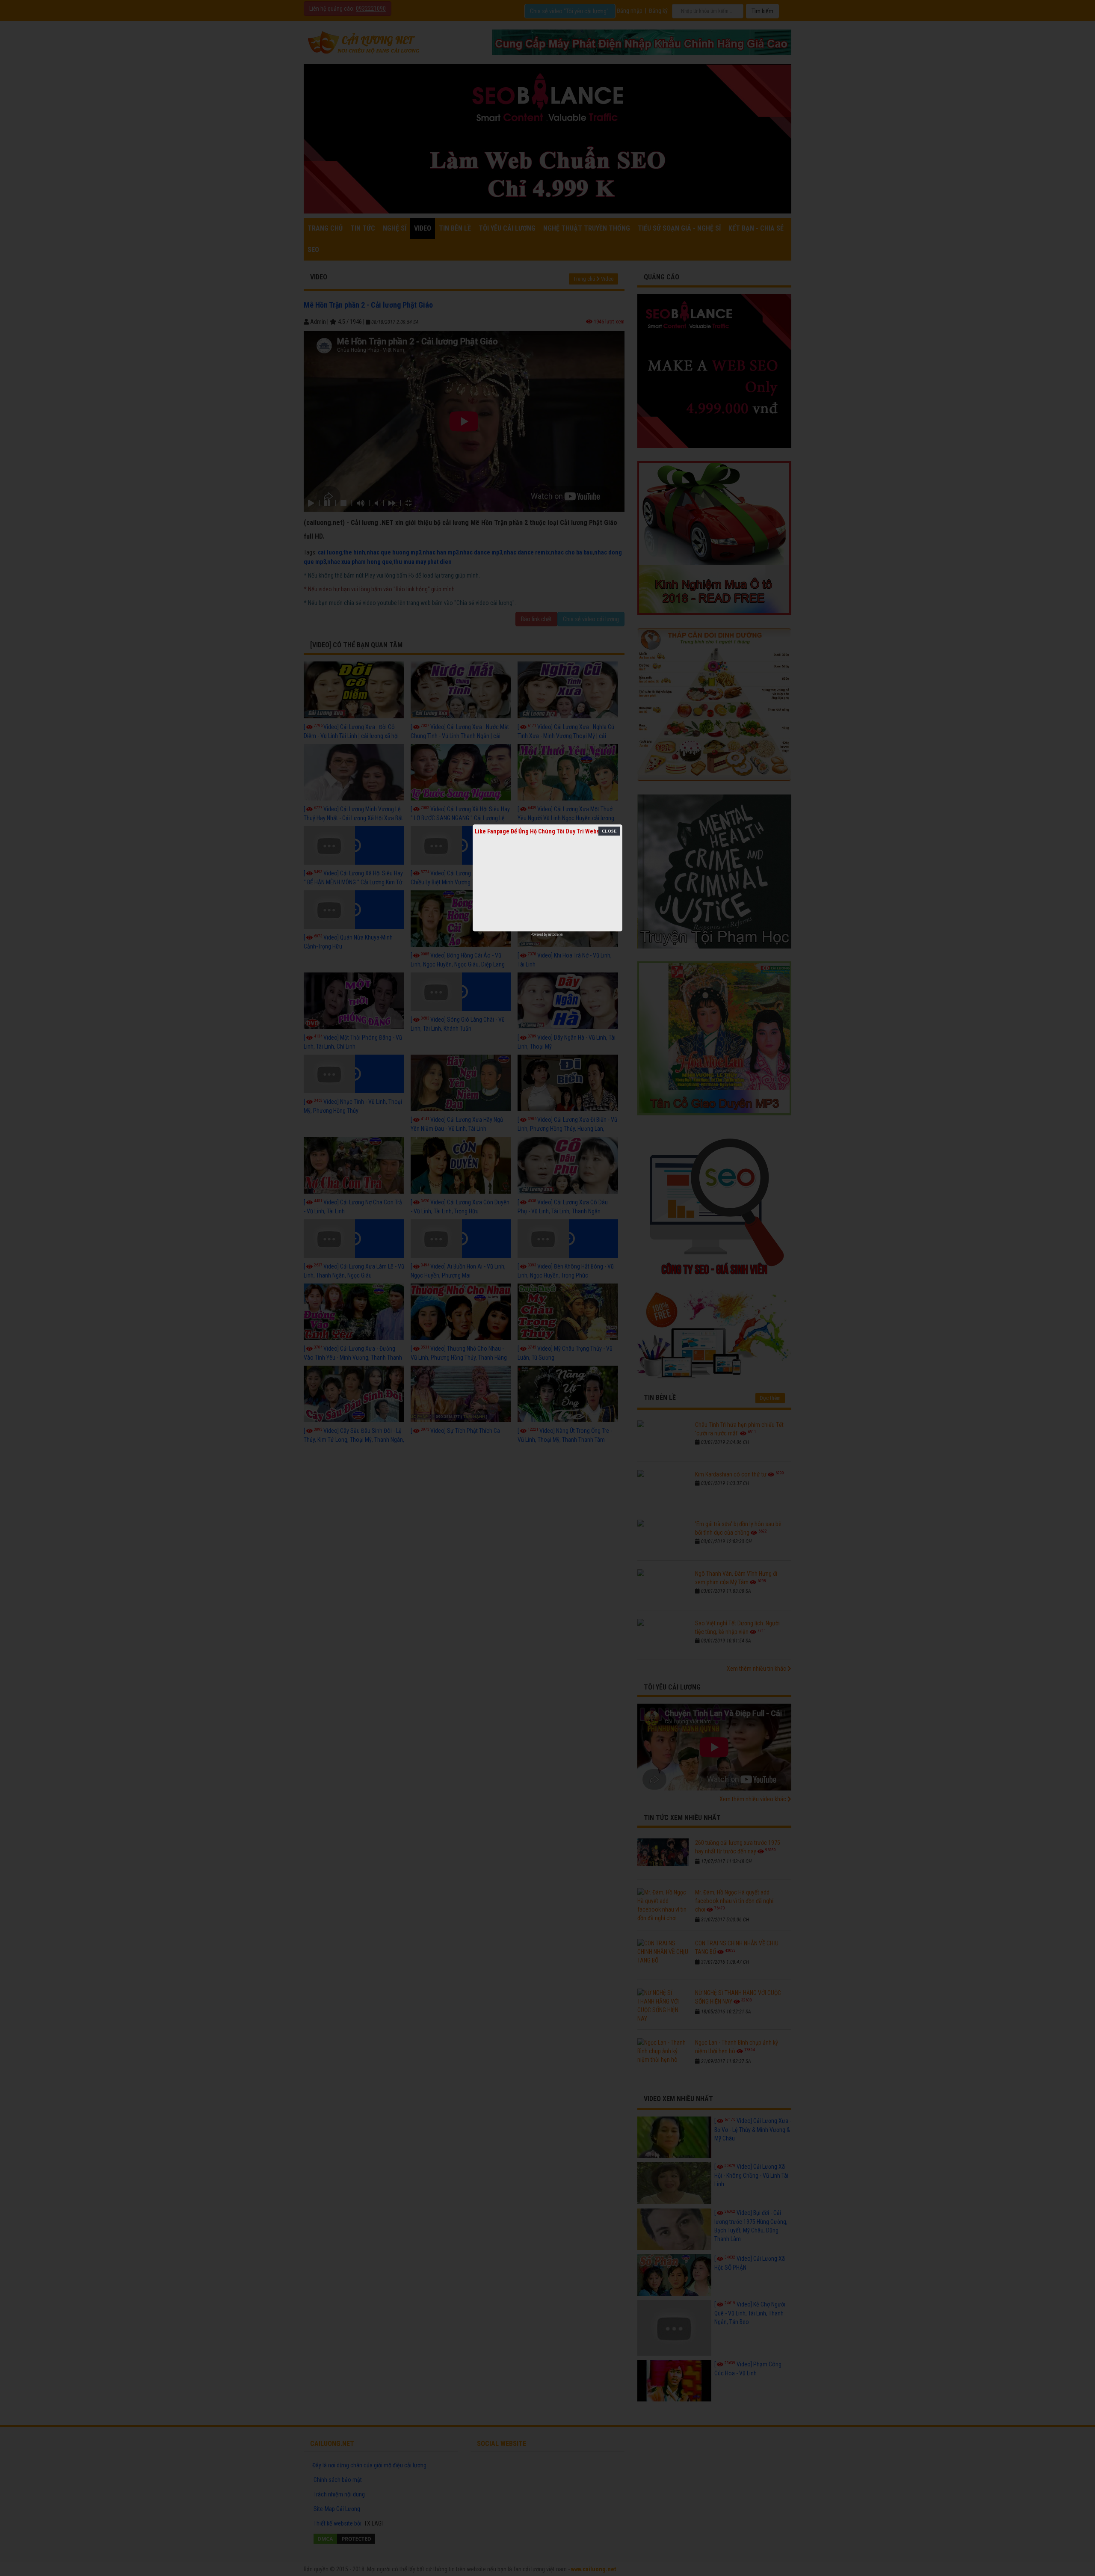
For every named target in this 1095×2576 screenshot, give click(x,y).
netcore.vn (555, 934)
